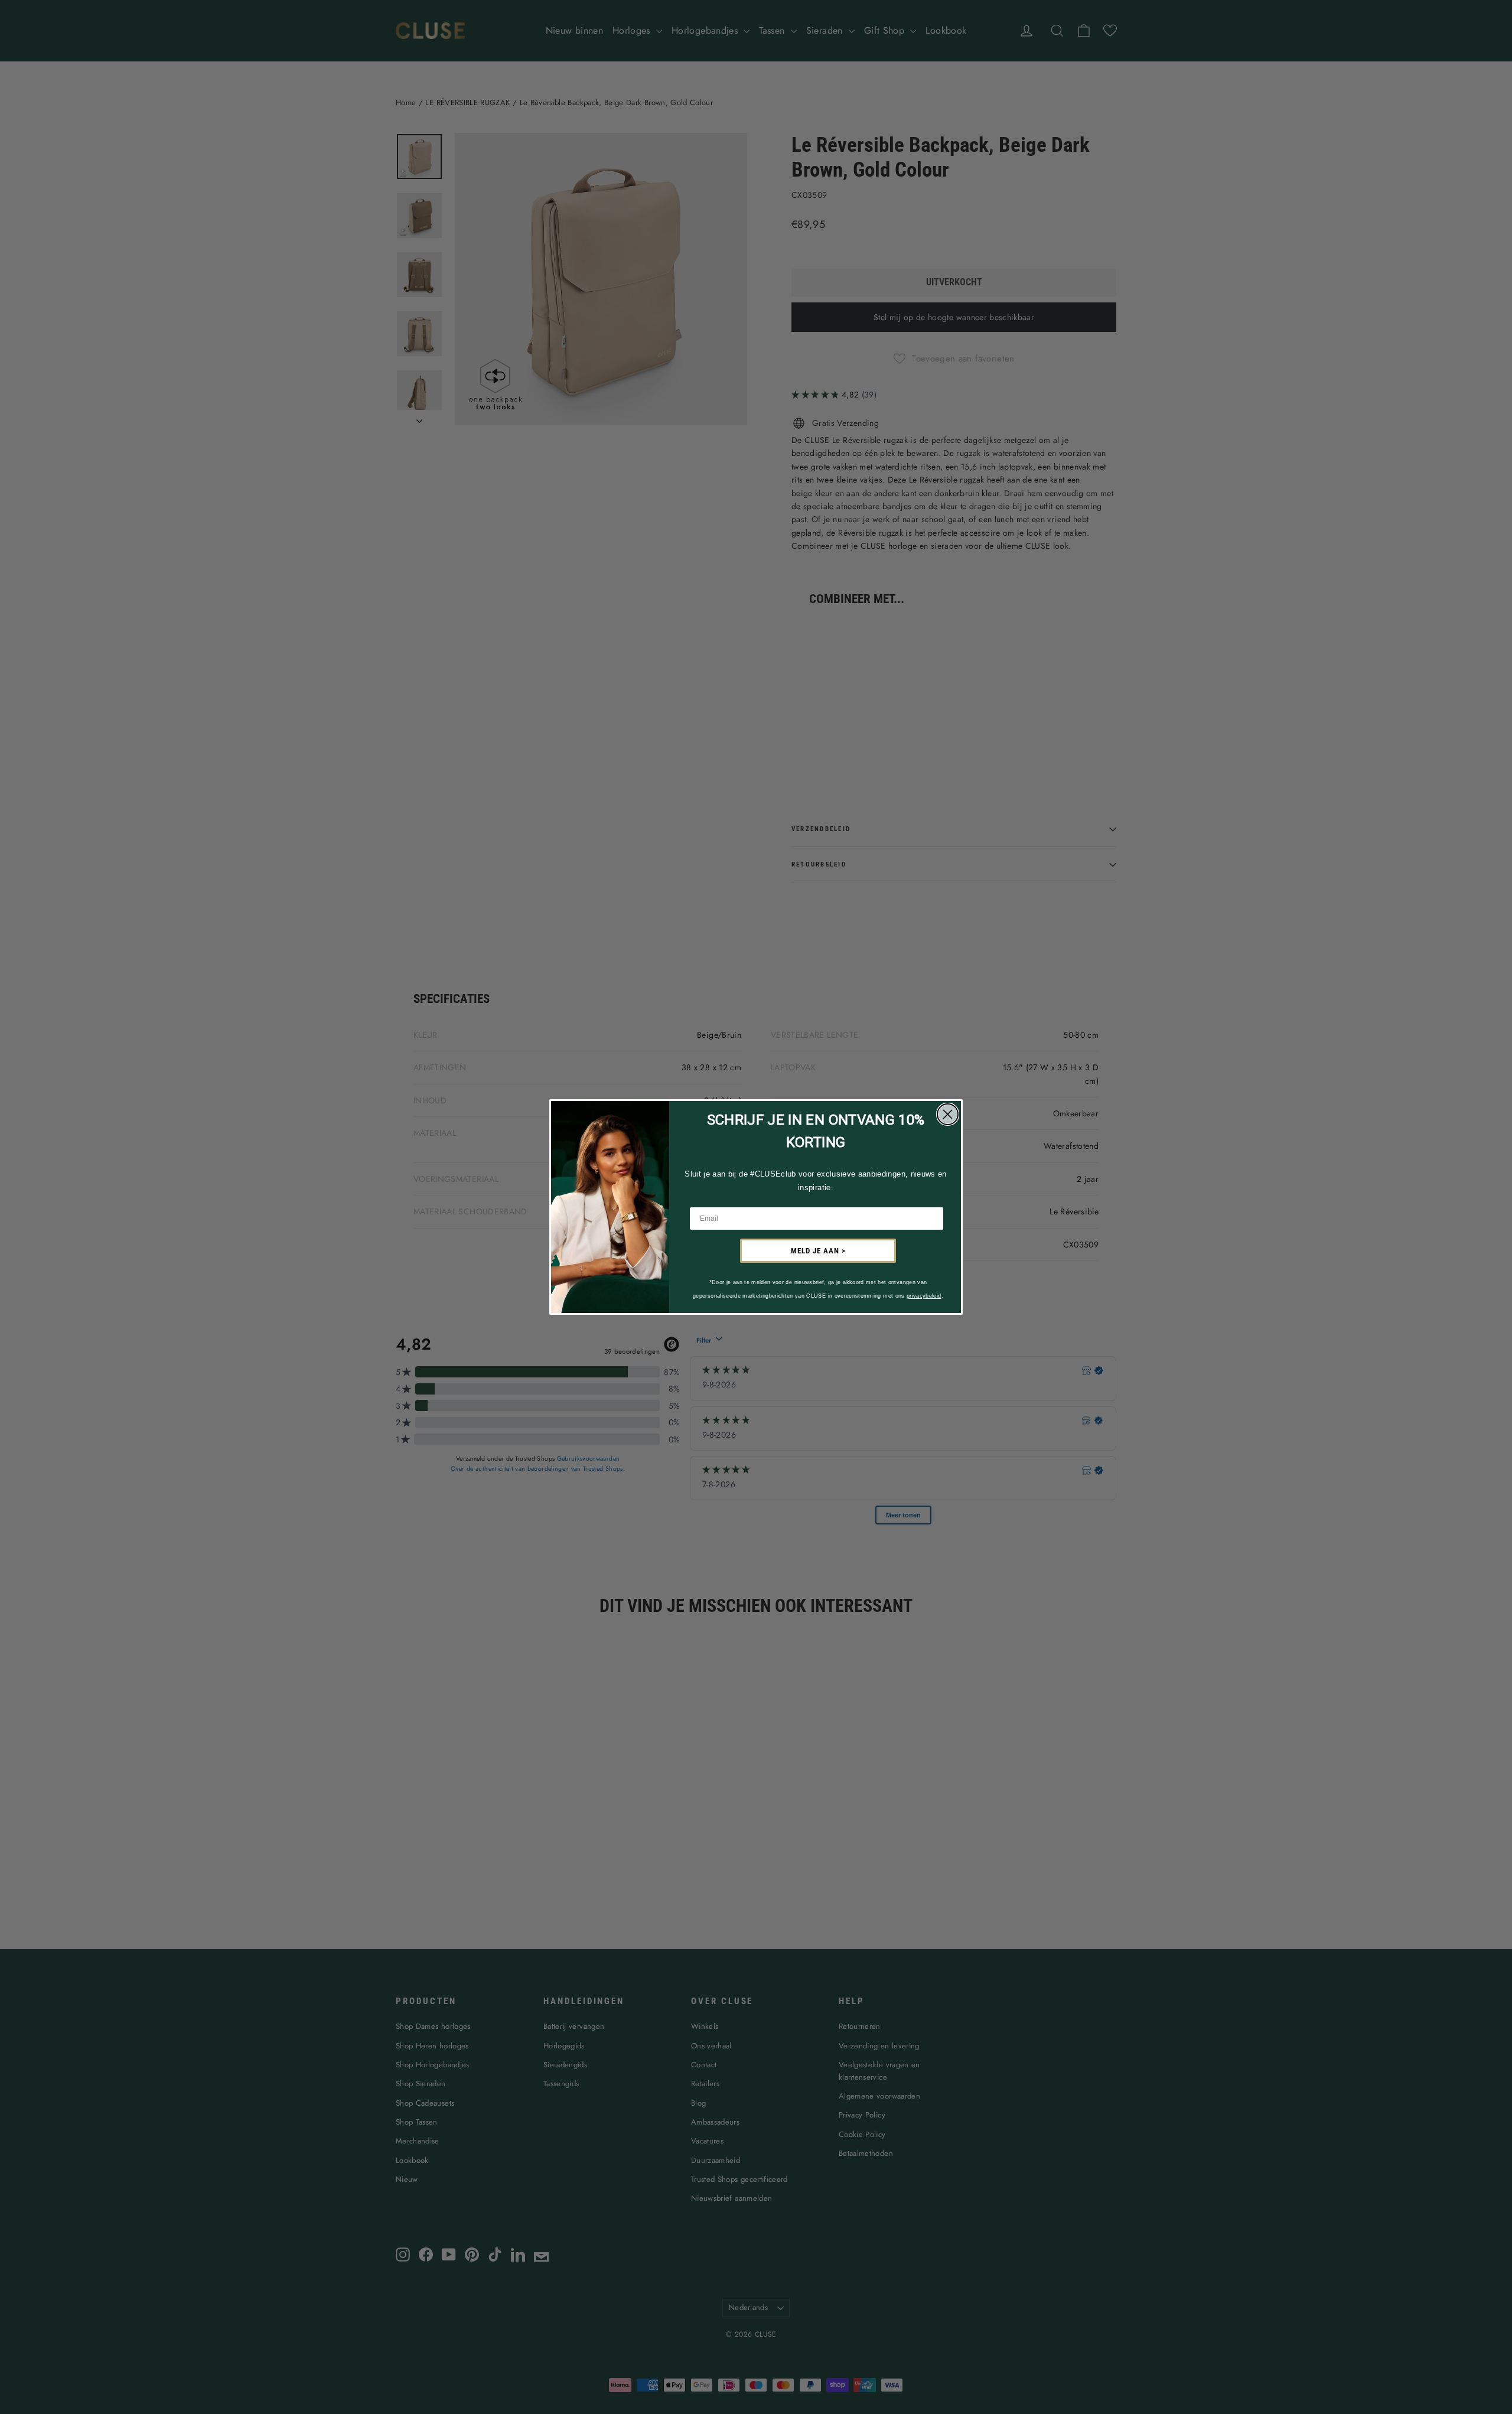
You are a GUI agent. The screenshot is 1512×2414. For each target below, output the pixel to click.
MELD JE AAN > (818, 1251)
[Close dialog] (948, 1114)
